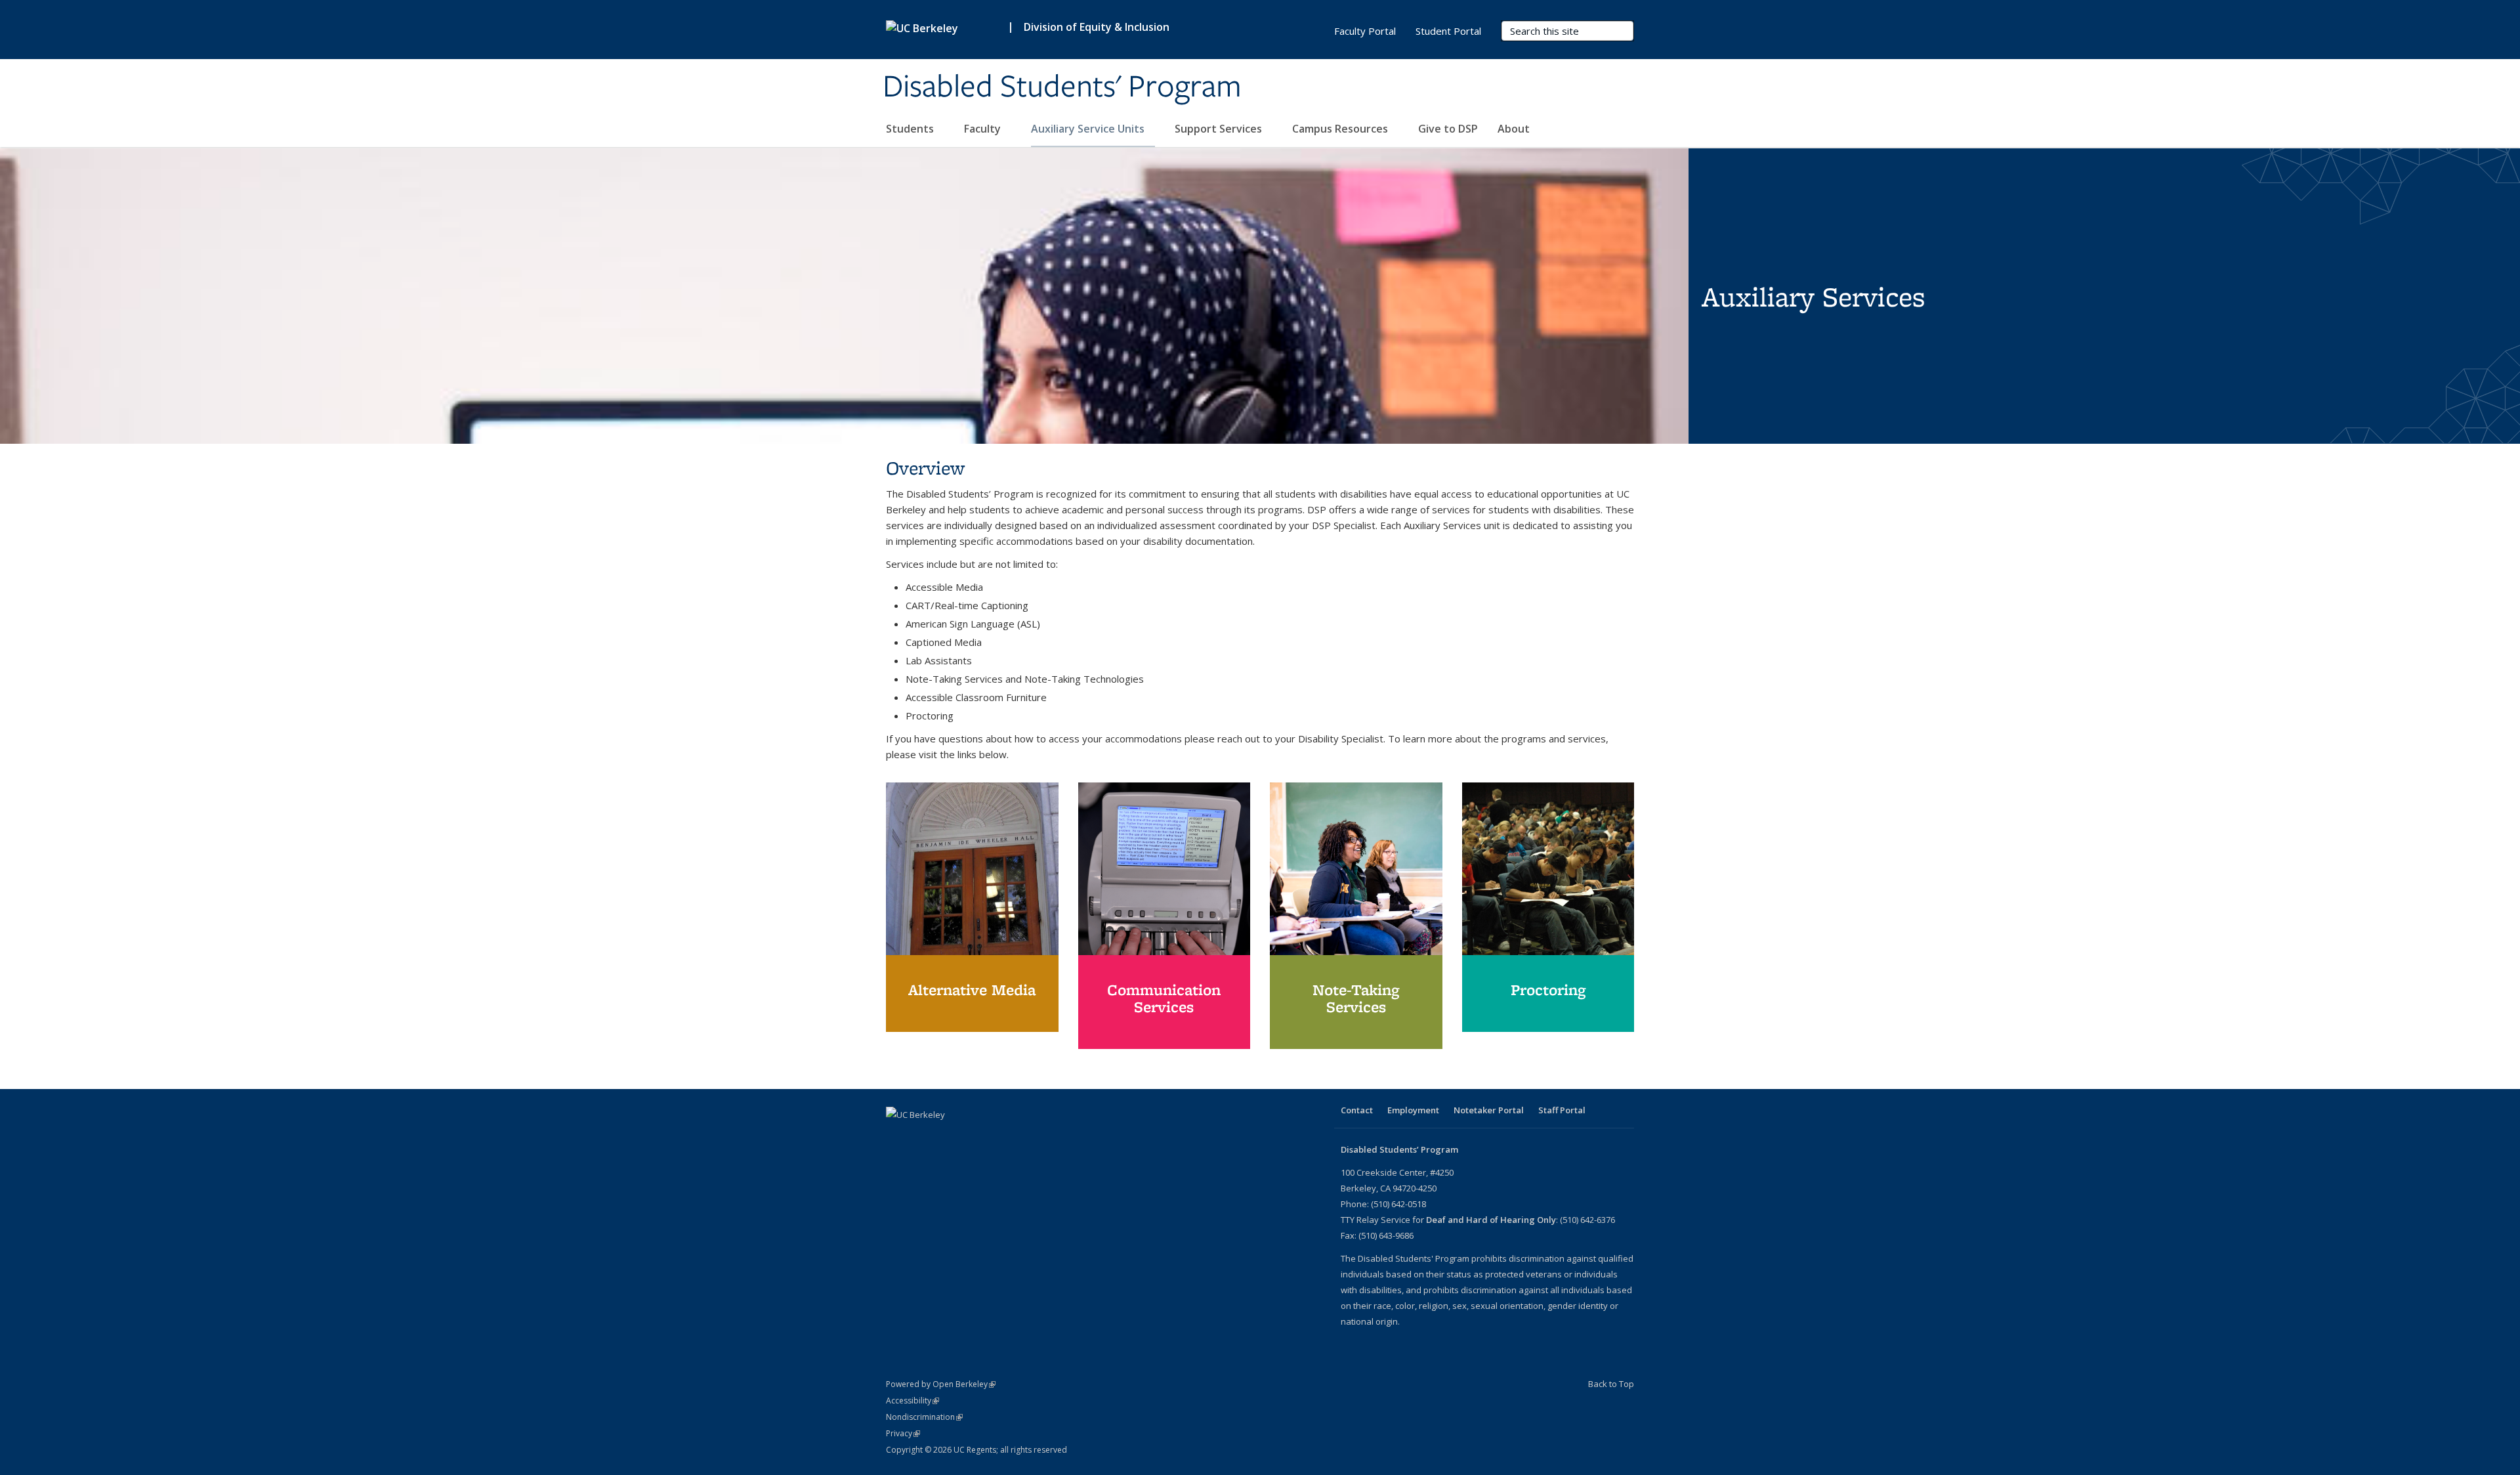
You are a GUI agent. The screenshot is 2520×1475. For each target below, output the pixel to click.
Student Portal (1448, 31)
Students (911, 129)
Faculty (984, 129)
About (1515, 129)
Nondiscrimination (924, 1417)
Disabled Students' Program (1062, 87)
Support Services (1220, 129)
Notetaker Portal (1489, 1110)
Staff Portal (1562, 1110)
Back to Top (1611, 1384)
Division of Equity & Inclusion (1097, 27)
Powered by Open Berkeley (941, 1384)
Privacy (903, 1433)
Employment (1413, 1110)
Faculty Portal (1365, 31)
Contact (1357, 1110)
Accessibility (913, 1400)
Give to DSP (1448, 129)
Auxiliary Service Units (1089, 129)
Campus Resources (1341, 129)
